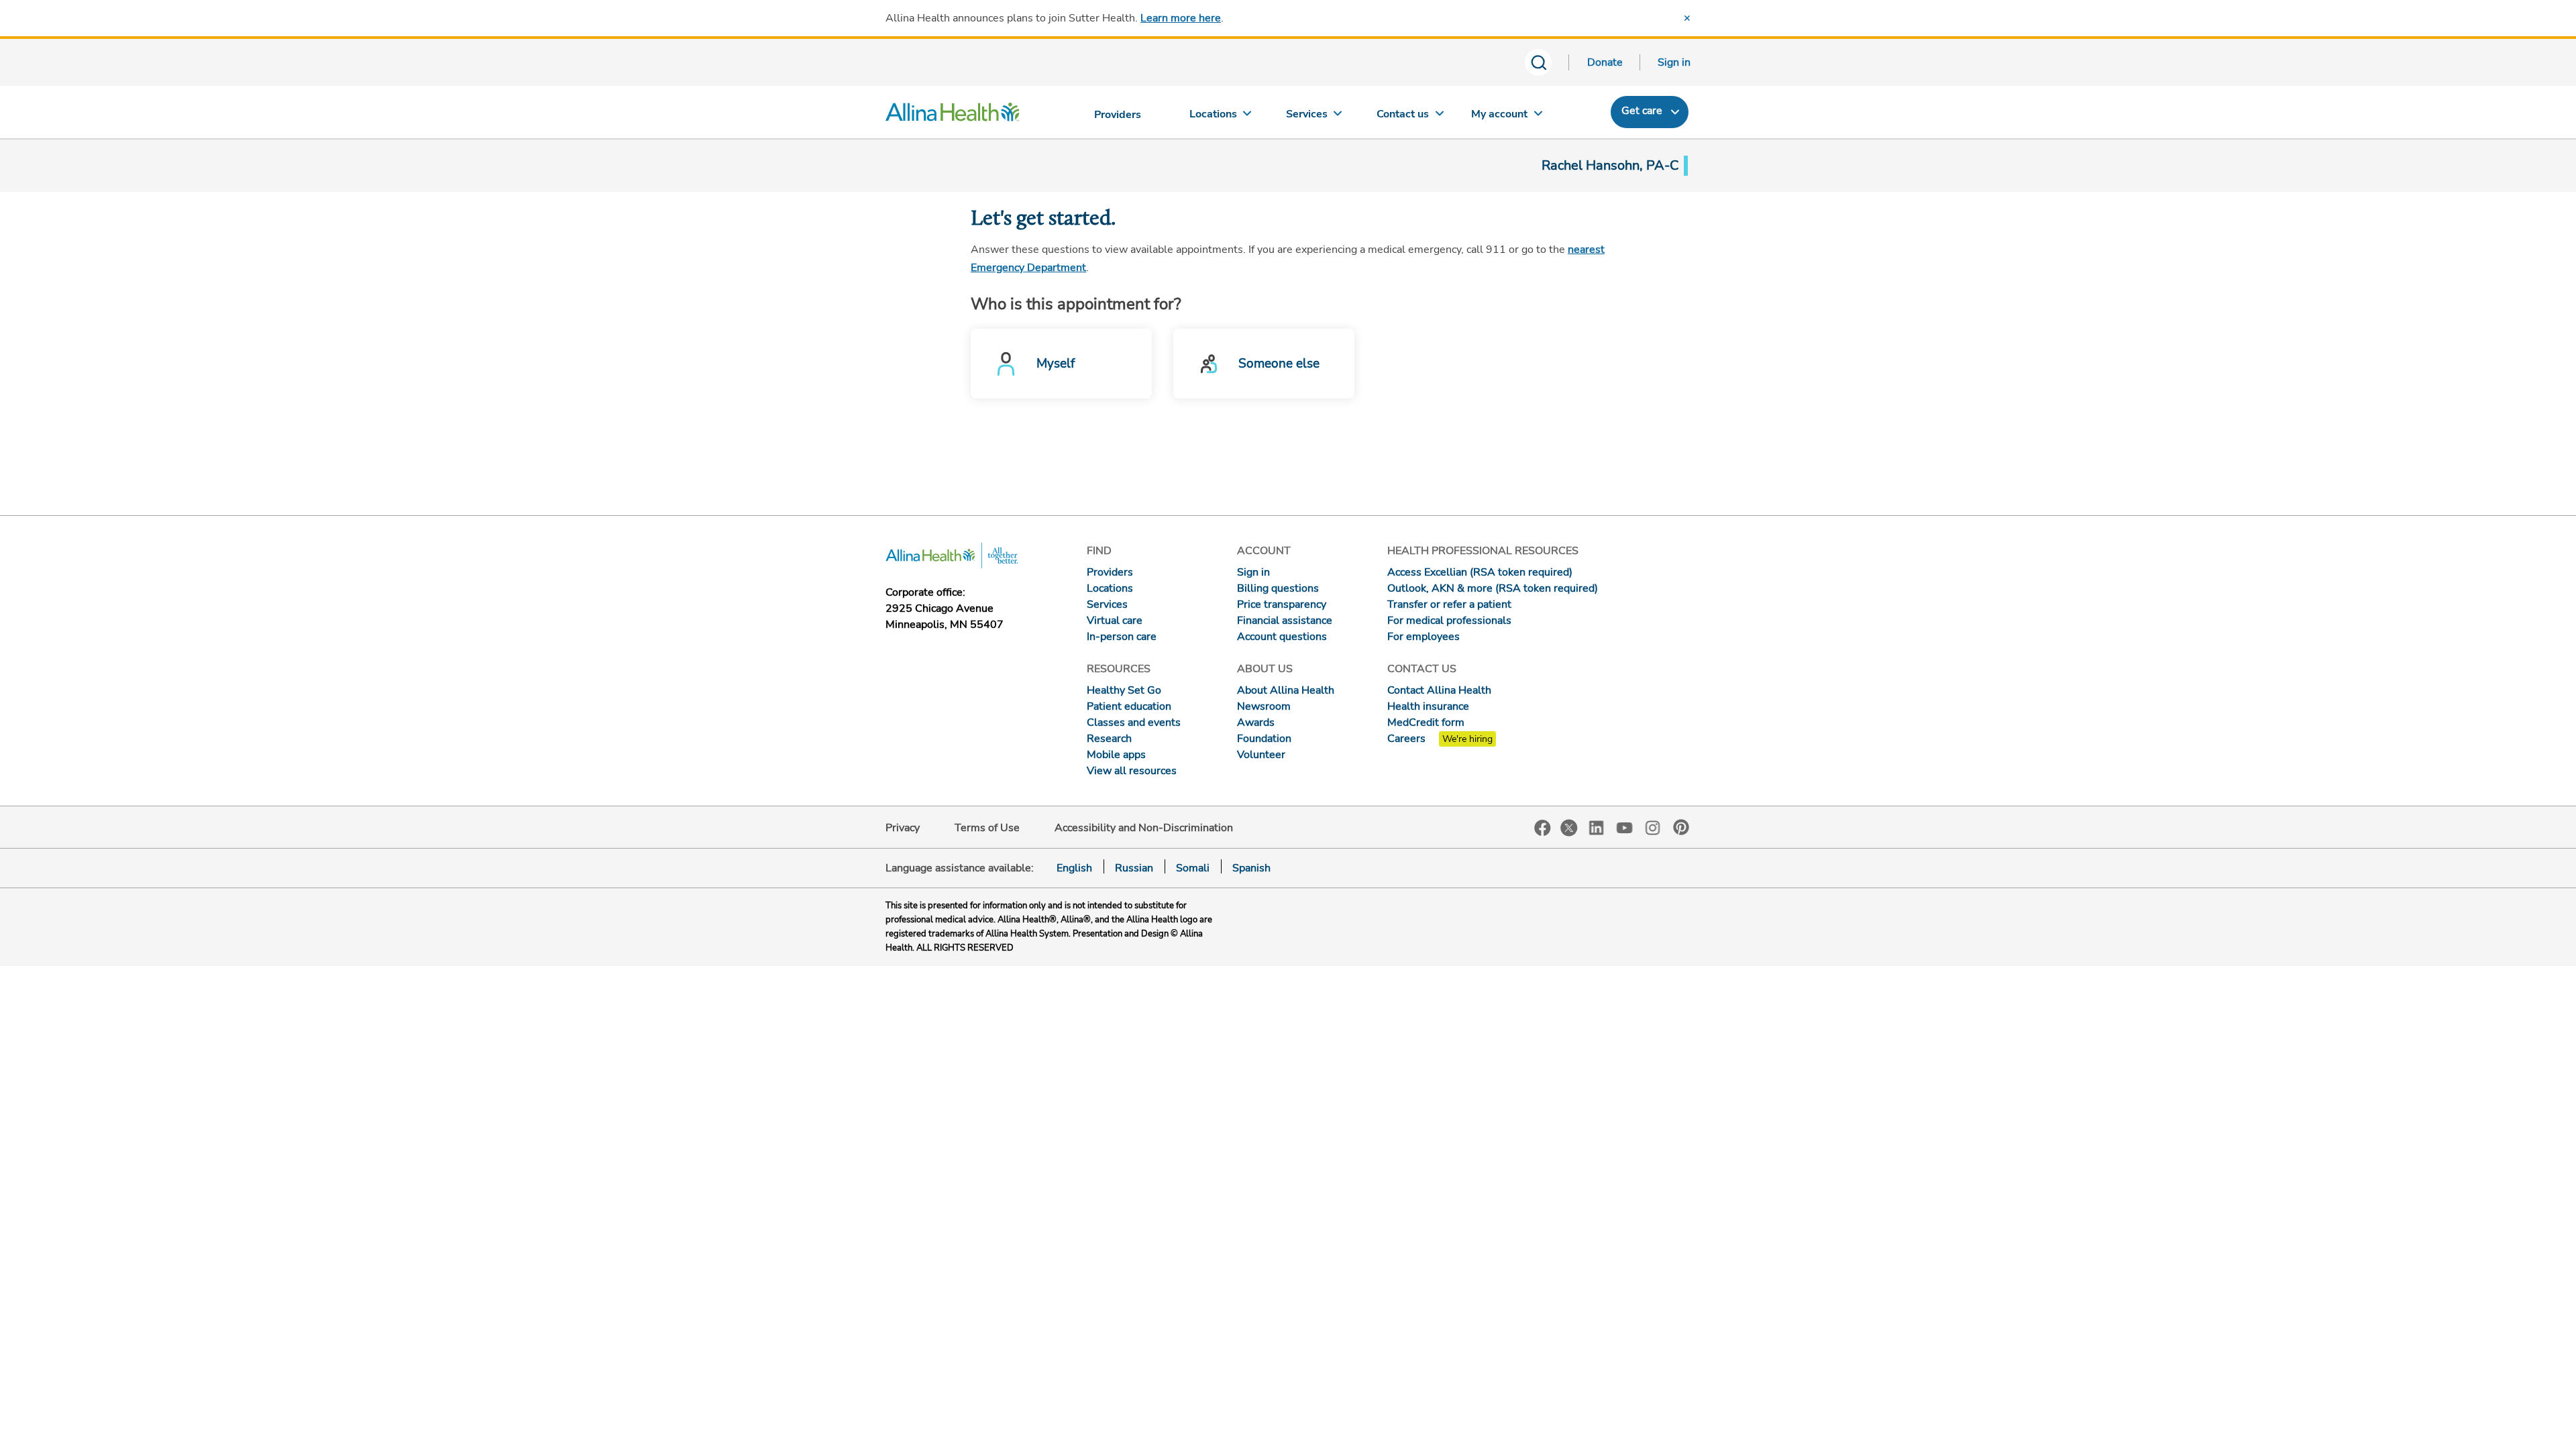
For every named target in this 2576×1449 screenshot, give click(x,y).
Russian (1134, 868)
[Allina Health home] (953, 115)
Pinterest (1681, 827)
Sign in (1674, 62)
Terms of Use (987, 828)
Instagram (1653, 827)
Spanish (1251, 868)
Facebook (1543, 828)
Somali (1193, 868)
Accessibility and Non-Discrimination (1144, 828)
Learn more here (1181, 18)
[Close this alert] (1687, 18)
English (1074, 868)
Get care (1642, 111)
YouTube (1625, 827)
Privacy (903, 828)
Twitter (1569, 828)
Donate (1605, 62)
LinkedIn (1597, 827)
